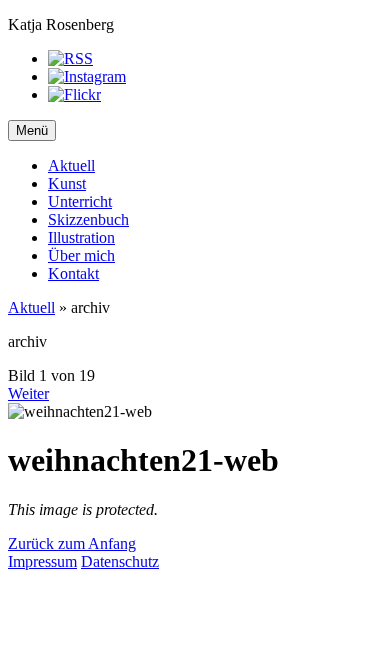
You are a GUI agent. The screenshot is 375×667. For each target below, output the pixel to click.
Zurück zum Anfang (72, 543)
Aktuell (71, 165)
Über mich (81, 255)
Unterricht (80, 201)
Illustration (81, 237)
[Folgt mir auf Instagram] (87, 76)
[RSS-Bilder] (70, 58)
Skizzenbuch (88, 219)
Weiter (28, 393)
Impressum (42, 561)
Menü (32, 130)
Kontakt (73, 273)
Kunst (67, 183)
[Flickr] (74, 94)
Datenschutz (120, 561)
